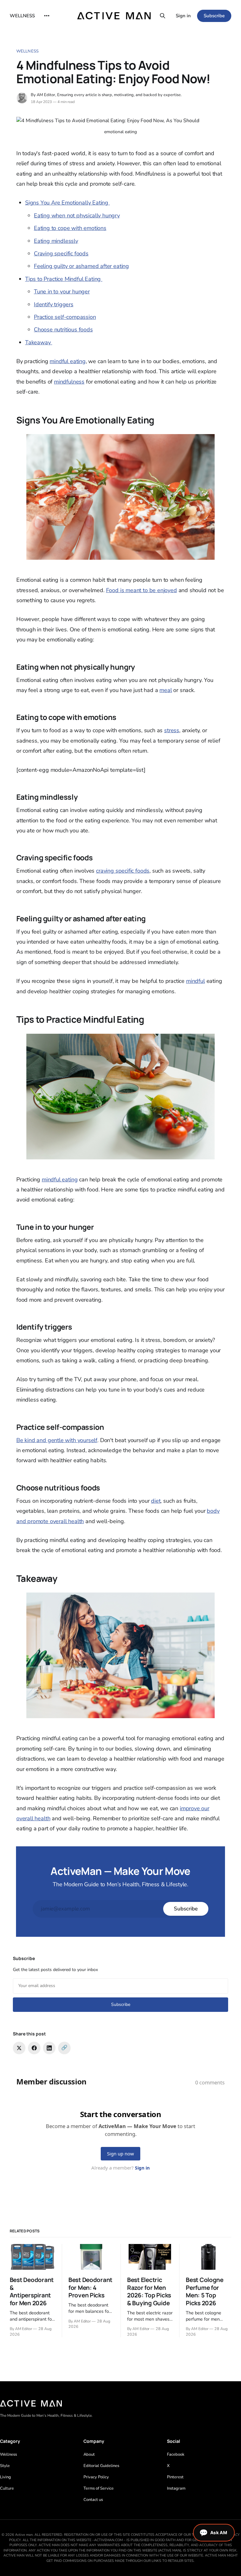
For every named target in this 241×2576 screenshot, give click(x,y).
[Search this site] (163, 16)
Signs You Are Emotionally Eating (67, 203)
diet (156, 1501)
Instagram (176, 2488)
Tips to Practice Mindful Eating (64, 279)
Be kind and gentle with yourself (57, 1440)
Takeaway (39, 342)
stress (172, 730)
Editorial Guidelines (101, 2466)
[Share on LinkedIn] (49, 2048)
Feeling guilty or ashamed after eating (81, 266)
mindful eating (67, 361)
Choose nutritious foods (63, 329)
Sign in (183, 16)
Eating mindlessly (56, 241)
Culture (7, 2488)
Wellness (27, 51)
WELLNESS (22, 16)
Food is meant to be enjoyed (142, 590)
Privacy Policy (96, 2477)
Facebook (176, 2454)
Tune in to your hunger (62, 291)
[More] (47, 16)
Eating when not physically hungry (77, 215)
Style (5, 2466)
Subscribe (214, 16)
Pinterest (175, 2477)
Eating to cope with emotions (70, 228)
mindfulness (69, 382)
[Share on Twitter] (19, 2048)
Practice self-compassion (65, 317)
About (89, 2454)
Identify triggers (54, 304)
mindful (195, 981)
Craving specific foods (61, 253)
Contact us (93, 2500)
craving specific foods (123, 871)
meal (166, 690)
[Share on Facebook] (34, 2048)
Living (5, 2477)
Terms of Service (99, 2488)
